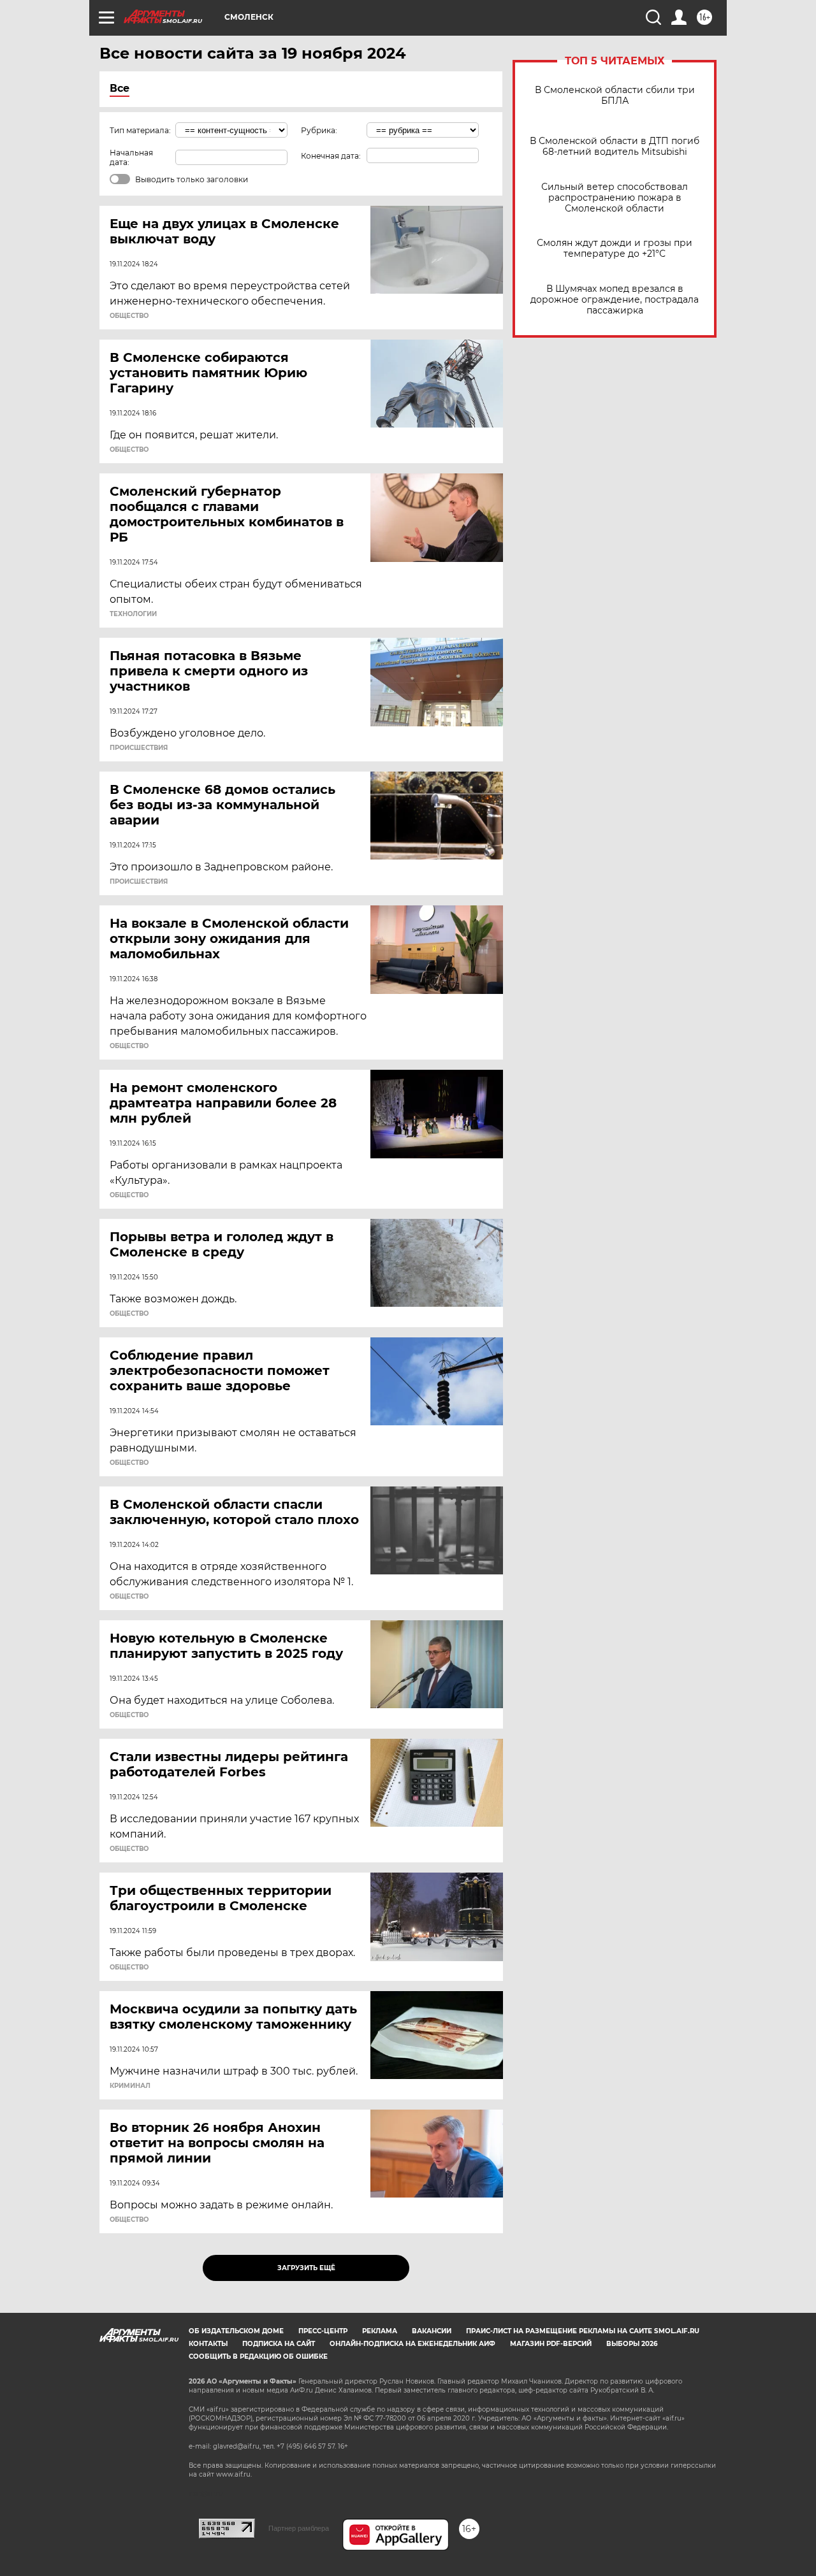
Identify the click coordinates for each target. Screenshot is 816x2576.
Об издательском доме (236, 2331)
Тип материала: (140, 130)
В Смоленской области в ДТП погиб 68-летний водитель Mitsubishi (615, 147)
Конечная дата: (331, 156)
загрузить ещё (306, 2268)
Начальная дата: (131, 157)
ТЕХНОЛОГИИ (133, 614)
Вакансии (432, 2331)
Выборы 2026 (632, 2344)
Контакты (208, 2344)
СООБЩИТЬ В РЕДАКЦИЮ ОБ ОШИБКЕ (258, 2357)
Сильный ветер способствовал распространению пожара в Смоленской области (615, 198)
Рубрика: (319, 130)
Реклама (380, 2331)
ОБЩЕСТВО (129, 316)
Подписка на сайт (279, 2344)
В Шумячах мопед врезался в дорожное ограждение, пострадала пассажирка (615, 300)
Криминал (130, 2086)
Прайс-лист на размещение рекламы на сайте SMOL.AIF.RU (583, 2331)
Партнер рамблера (299, 2528)
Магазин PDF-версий (551, 2344)
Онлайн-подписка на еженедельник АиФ (412, 2344)
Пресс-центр (323, 2331)
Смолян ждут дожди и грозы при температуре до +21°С (615, 248)
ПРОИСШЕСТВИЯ (139, 748)
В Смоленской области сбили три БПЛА (615, 96)
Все (120, 88)
